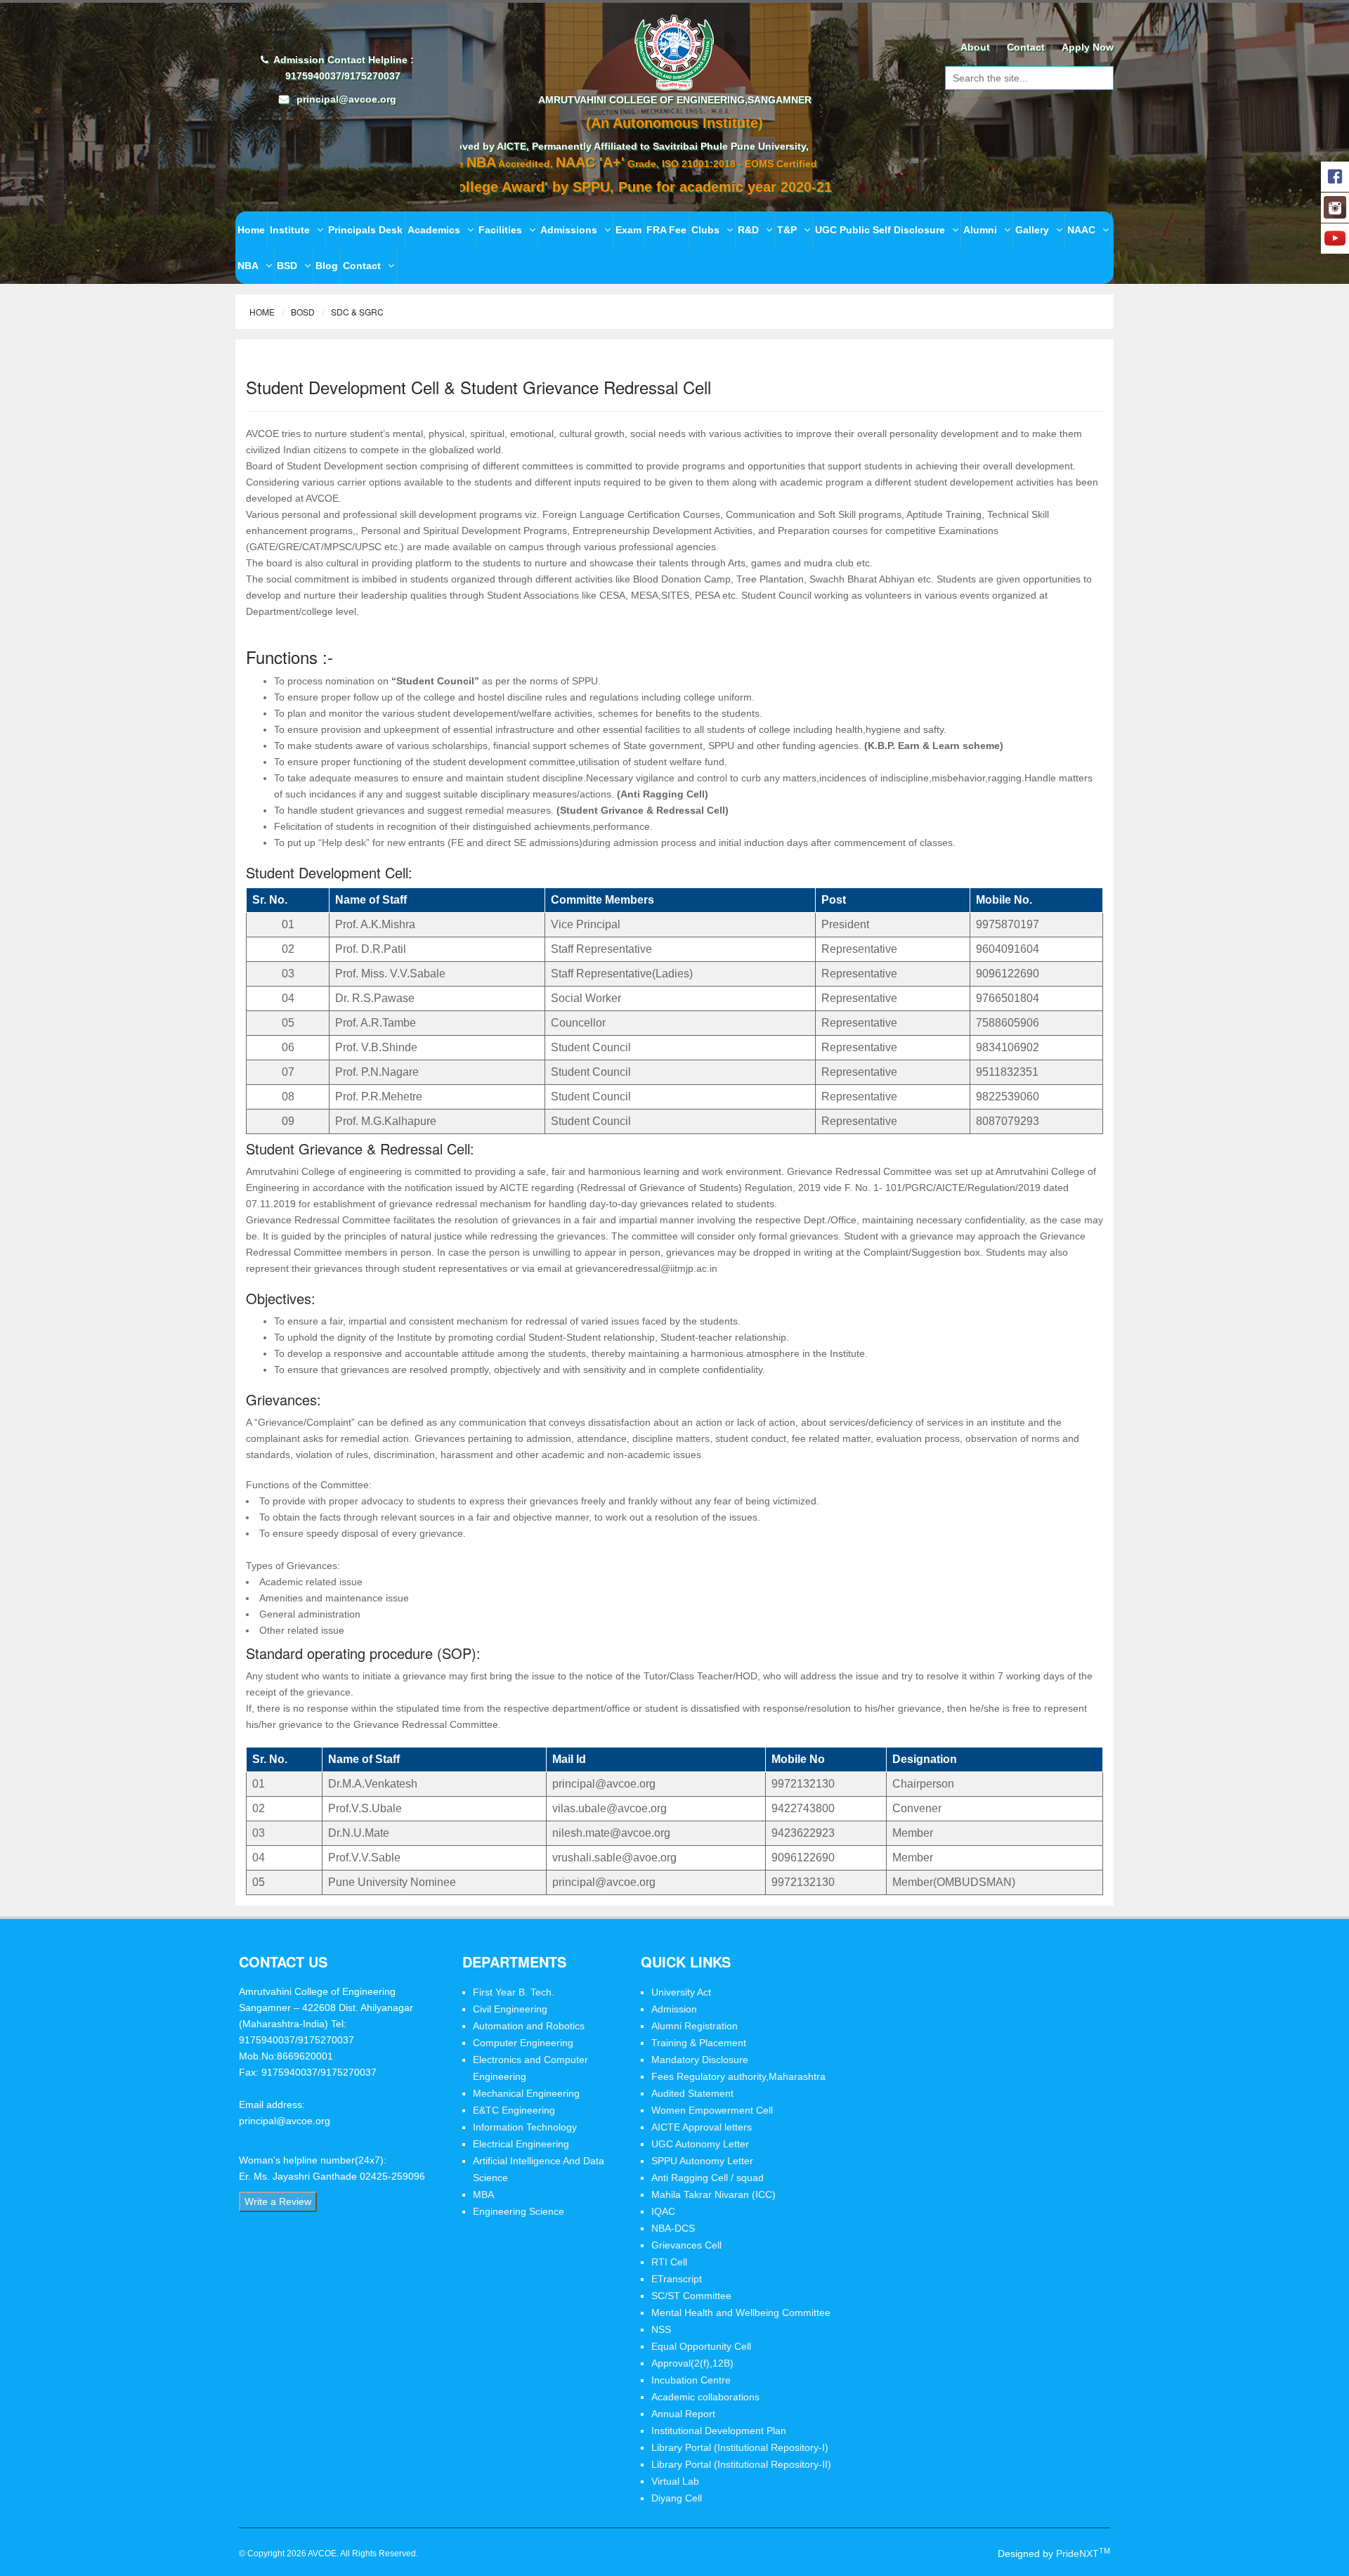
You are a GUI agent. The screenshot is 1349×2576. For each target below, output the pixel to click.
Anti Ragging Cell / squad (708, 2178)
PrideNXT (1083, 2554)
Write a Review (278, 2201)
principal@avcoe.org (346, 99)
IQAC (663, 2211)
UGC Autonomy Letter (700, 2144)
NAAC (1081, 230)
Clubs (705, 230)
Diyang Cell (677, 2498)
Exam (628, 230)
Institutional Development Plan (719, 2431)
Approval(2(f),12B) (692, 2363)
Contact (1026, 47)
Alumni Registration (695, 2026)
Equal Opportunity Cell (701, 2346)
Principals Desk (365, 230)
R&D (748, 230)
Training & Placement (699, 2043)
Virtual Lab (675, 2481)
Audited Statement (692, 2093)
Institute (290, 230)
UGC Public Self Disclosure (880, 230)
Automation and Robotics (529, 2026)
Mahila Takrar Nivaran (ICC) (713, 2194)
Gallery (1032, 230)
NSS (661, 2329)
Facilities (500, 230)
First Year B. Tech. (514, 1992)
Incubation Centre (691, 2380)
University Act (681, 1992)
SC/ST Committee (691, 2296)
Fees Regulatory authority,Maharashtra (738, 2076)
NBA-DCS (673, 2228)
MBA (483, 2194)
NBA (248, 266)
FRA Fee (666, 230)
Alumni (980, 230)
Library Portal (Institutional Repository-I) (740, 2447)
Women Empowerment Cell (712, 2110)
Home (251, 230)
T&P (787, 230)
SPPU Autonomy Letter (702, 2161)
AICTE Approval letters (702, 2127)
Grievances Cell (686, 2245)
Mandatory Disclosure (700, 2060)
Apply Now (1088, 47)
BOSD (303, 312)
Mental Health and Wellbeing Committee (741, 2312)
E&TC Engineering (514, 2110)
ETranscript (677, 2279)
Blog (327, 266)
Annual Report (683, 2414)
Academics (434, 230)
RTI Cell (669, 2262)
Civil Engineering (510, 2009)
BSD (287, 266)
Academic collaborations (705, 2397)
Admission (674, 2009)
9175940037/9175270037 (341, 76)
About (975, 47)
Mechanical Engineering (526, 2093)
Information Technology (525, 2127)
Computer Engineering (523, 2043)
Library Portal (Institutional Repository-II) (741, 2464)
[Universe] (675, 51)
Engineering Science (519, 2211)
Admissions (569, 230)
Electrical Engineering (521, 2144)
